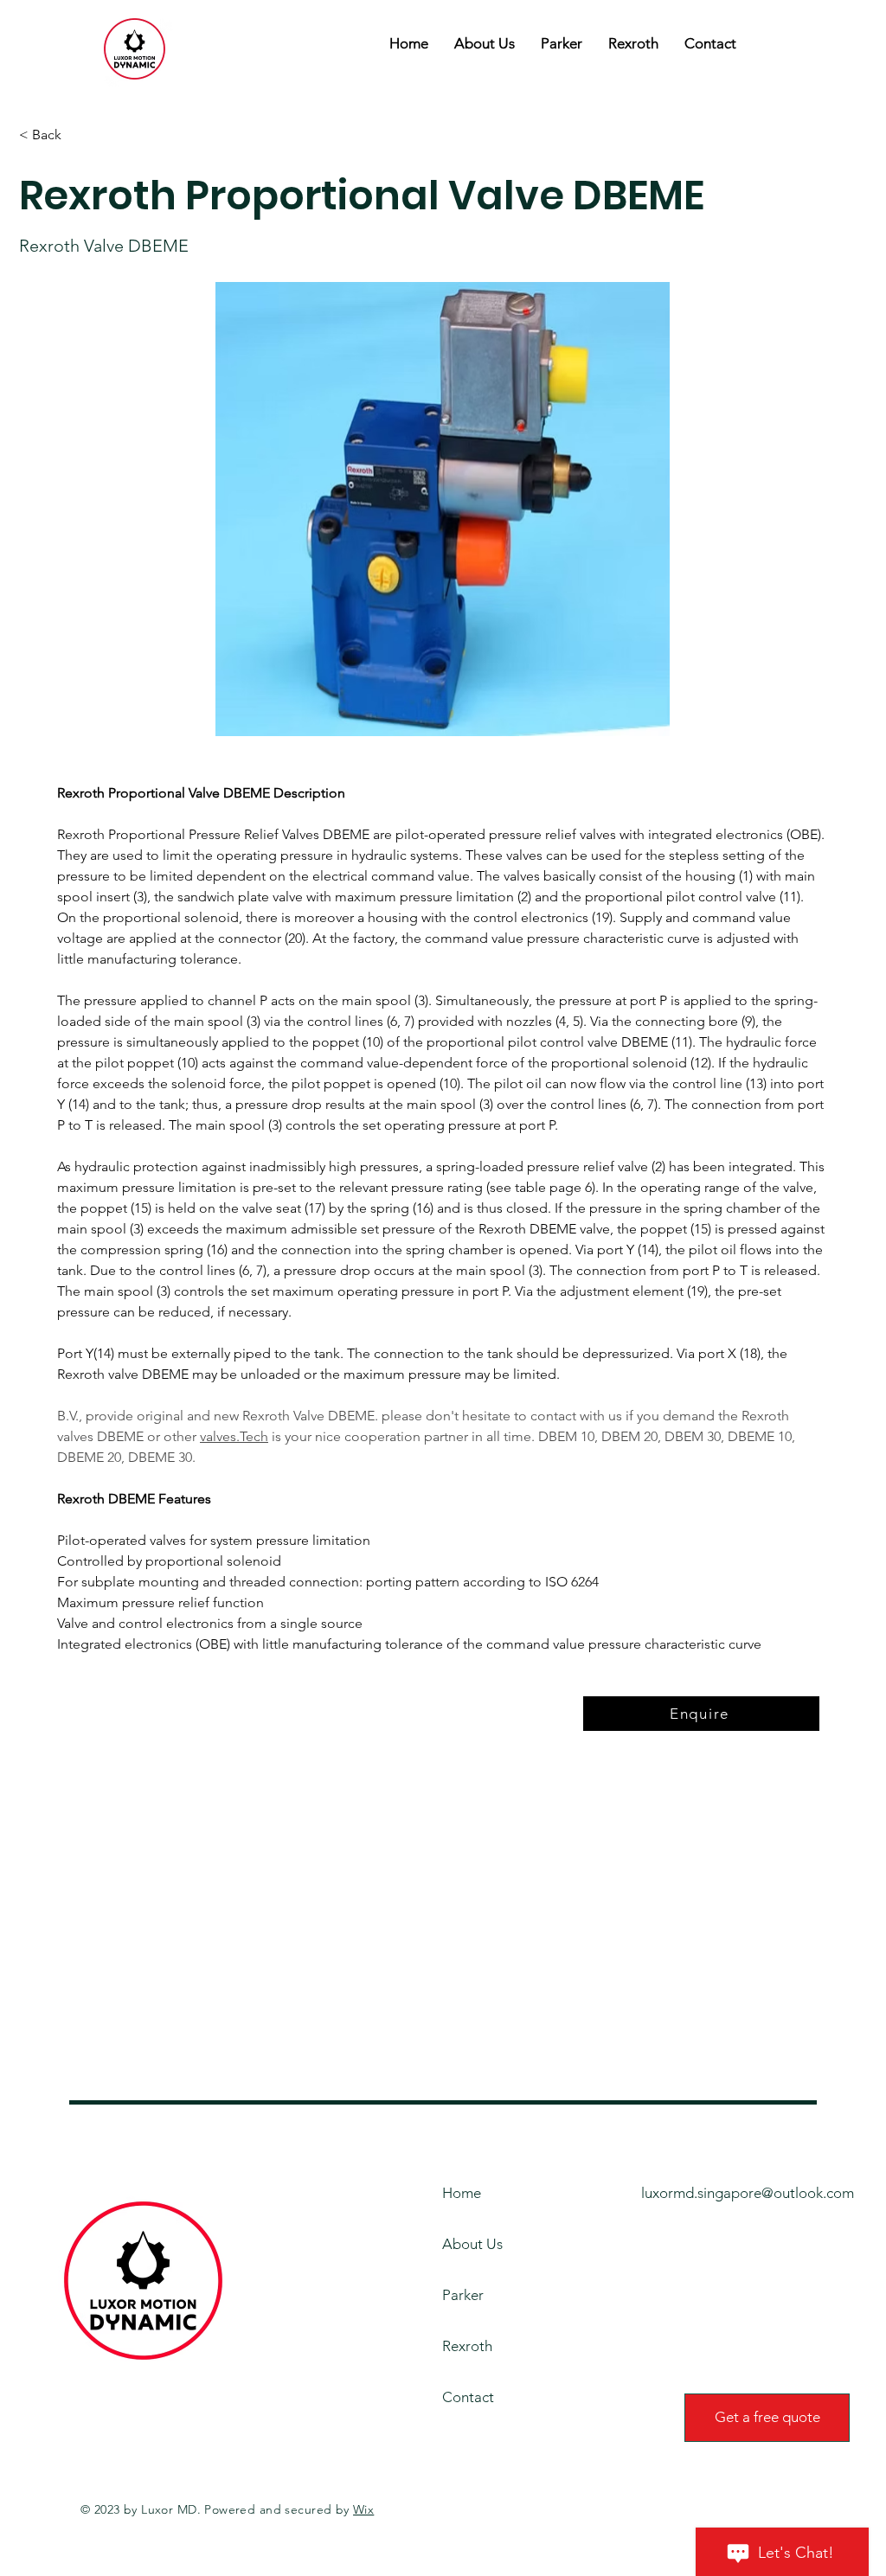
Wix (363, 2509)
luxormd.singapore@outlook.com (748, 2193)
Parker (463, 2295)
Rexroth (467, 2346)
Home (462, 2193)
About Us (472, 2244)
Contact (468, 2397)
